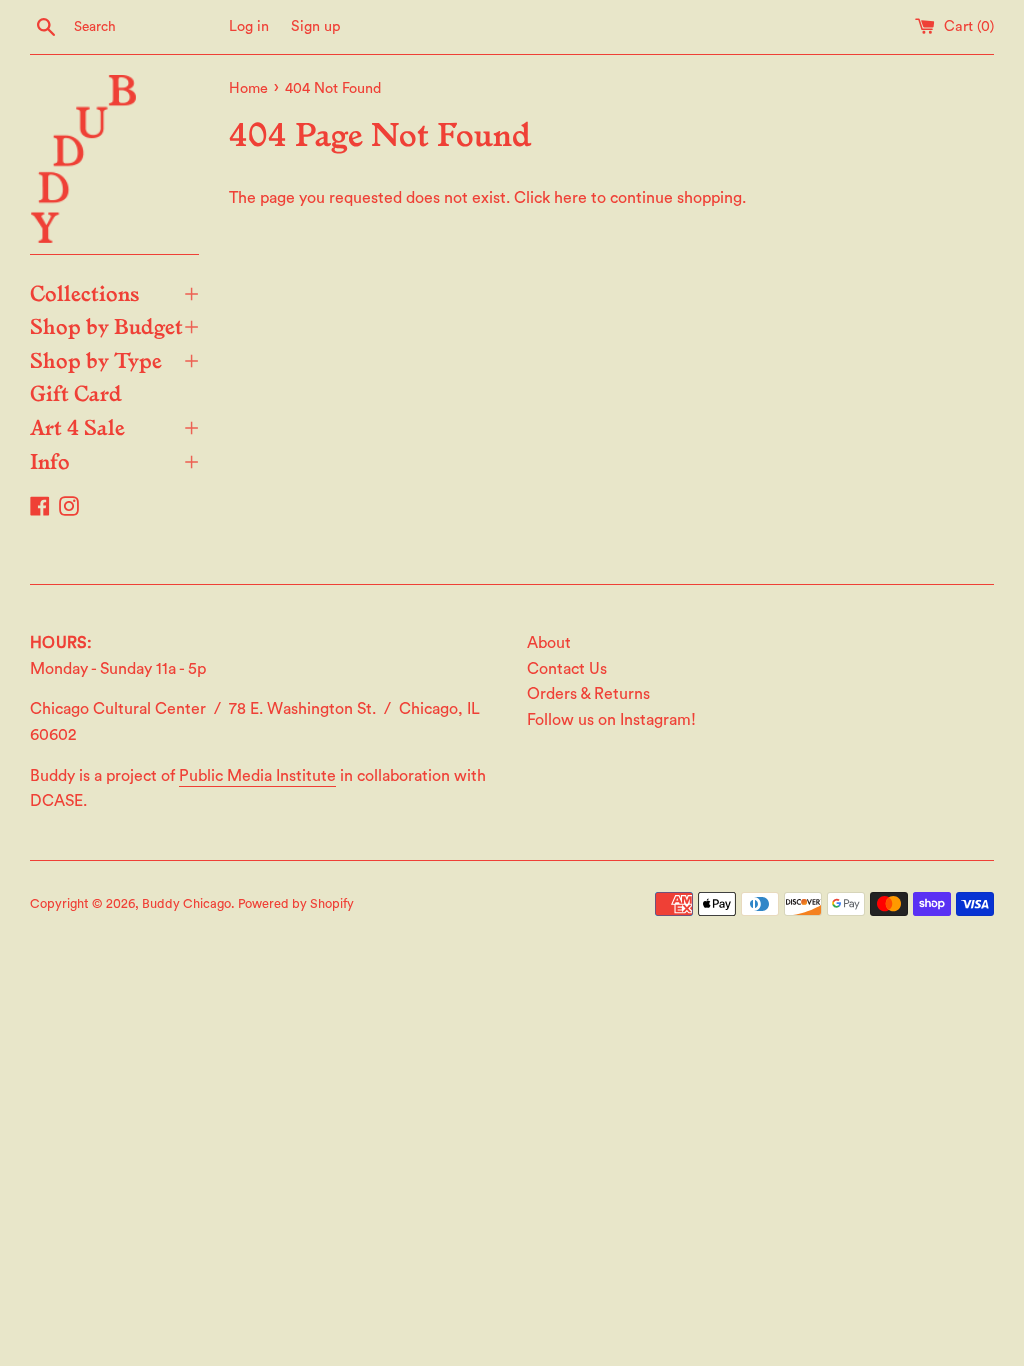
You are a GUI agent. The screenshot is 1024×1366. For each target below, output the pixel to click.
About (549, 643)
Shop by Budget (114, 325)
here (570, 198)
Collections (114, 292)
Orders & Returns (588, 694)
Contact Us (567, 669)
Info (114, 460)
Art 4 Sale (114, 426)
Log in (249, 26)
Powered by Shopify (296, 904)
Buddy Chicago (186, 904)
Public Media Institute (257, 776)
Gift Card (76, 392)
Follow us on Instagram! (611, 720)
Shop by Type (114, 359)
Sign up (316, 26)
